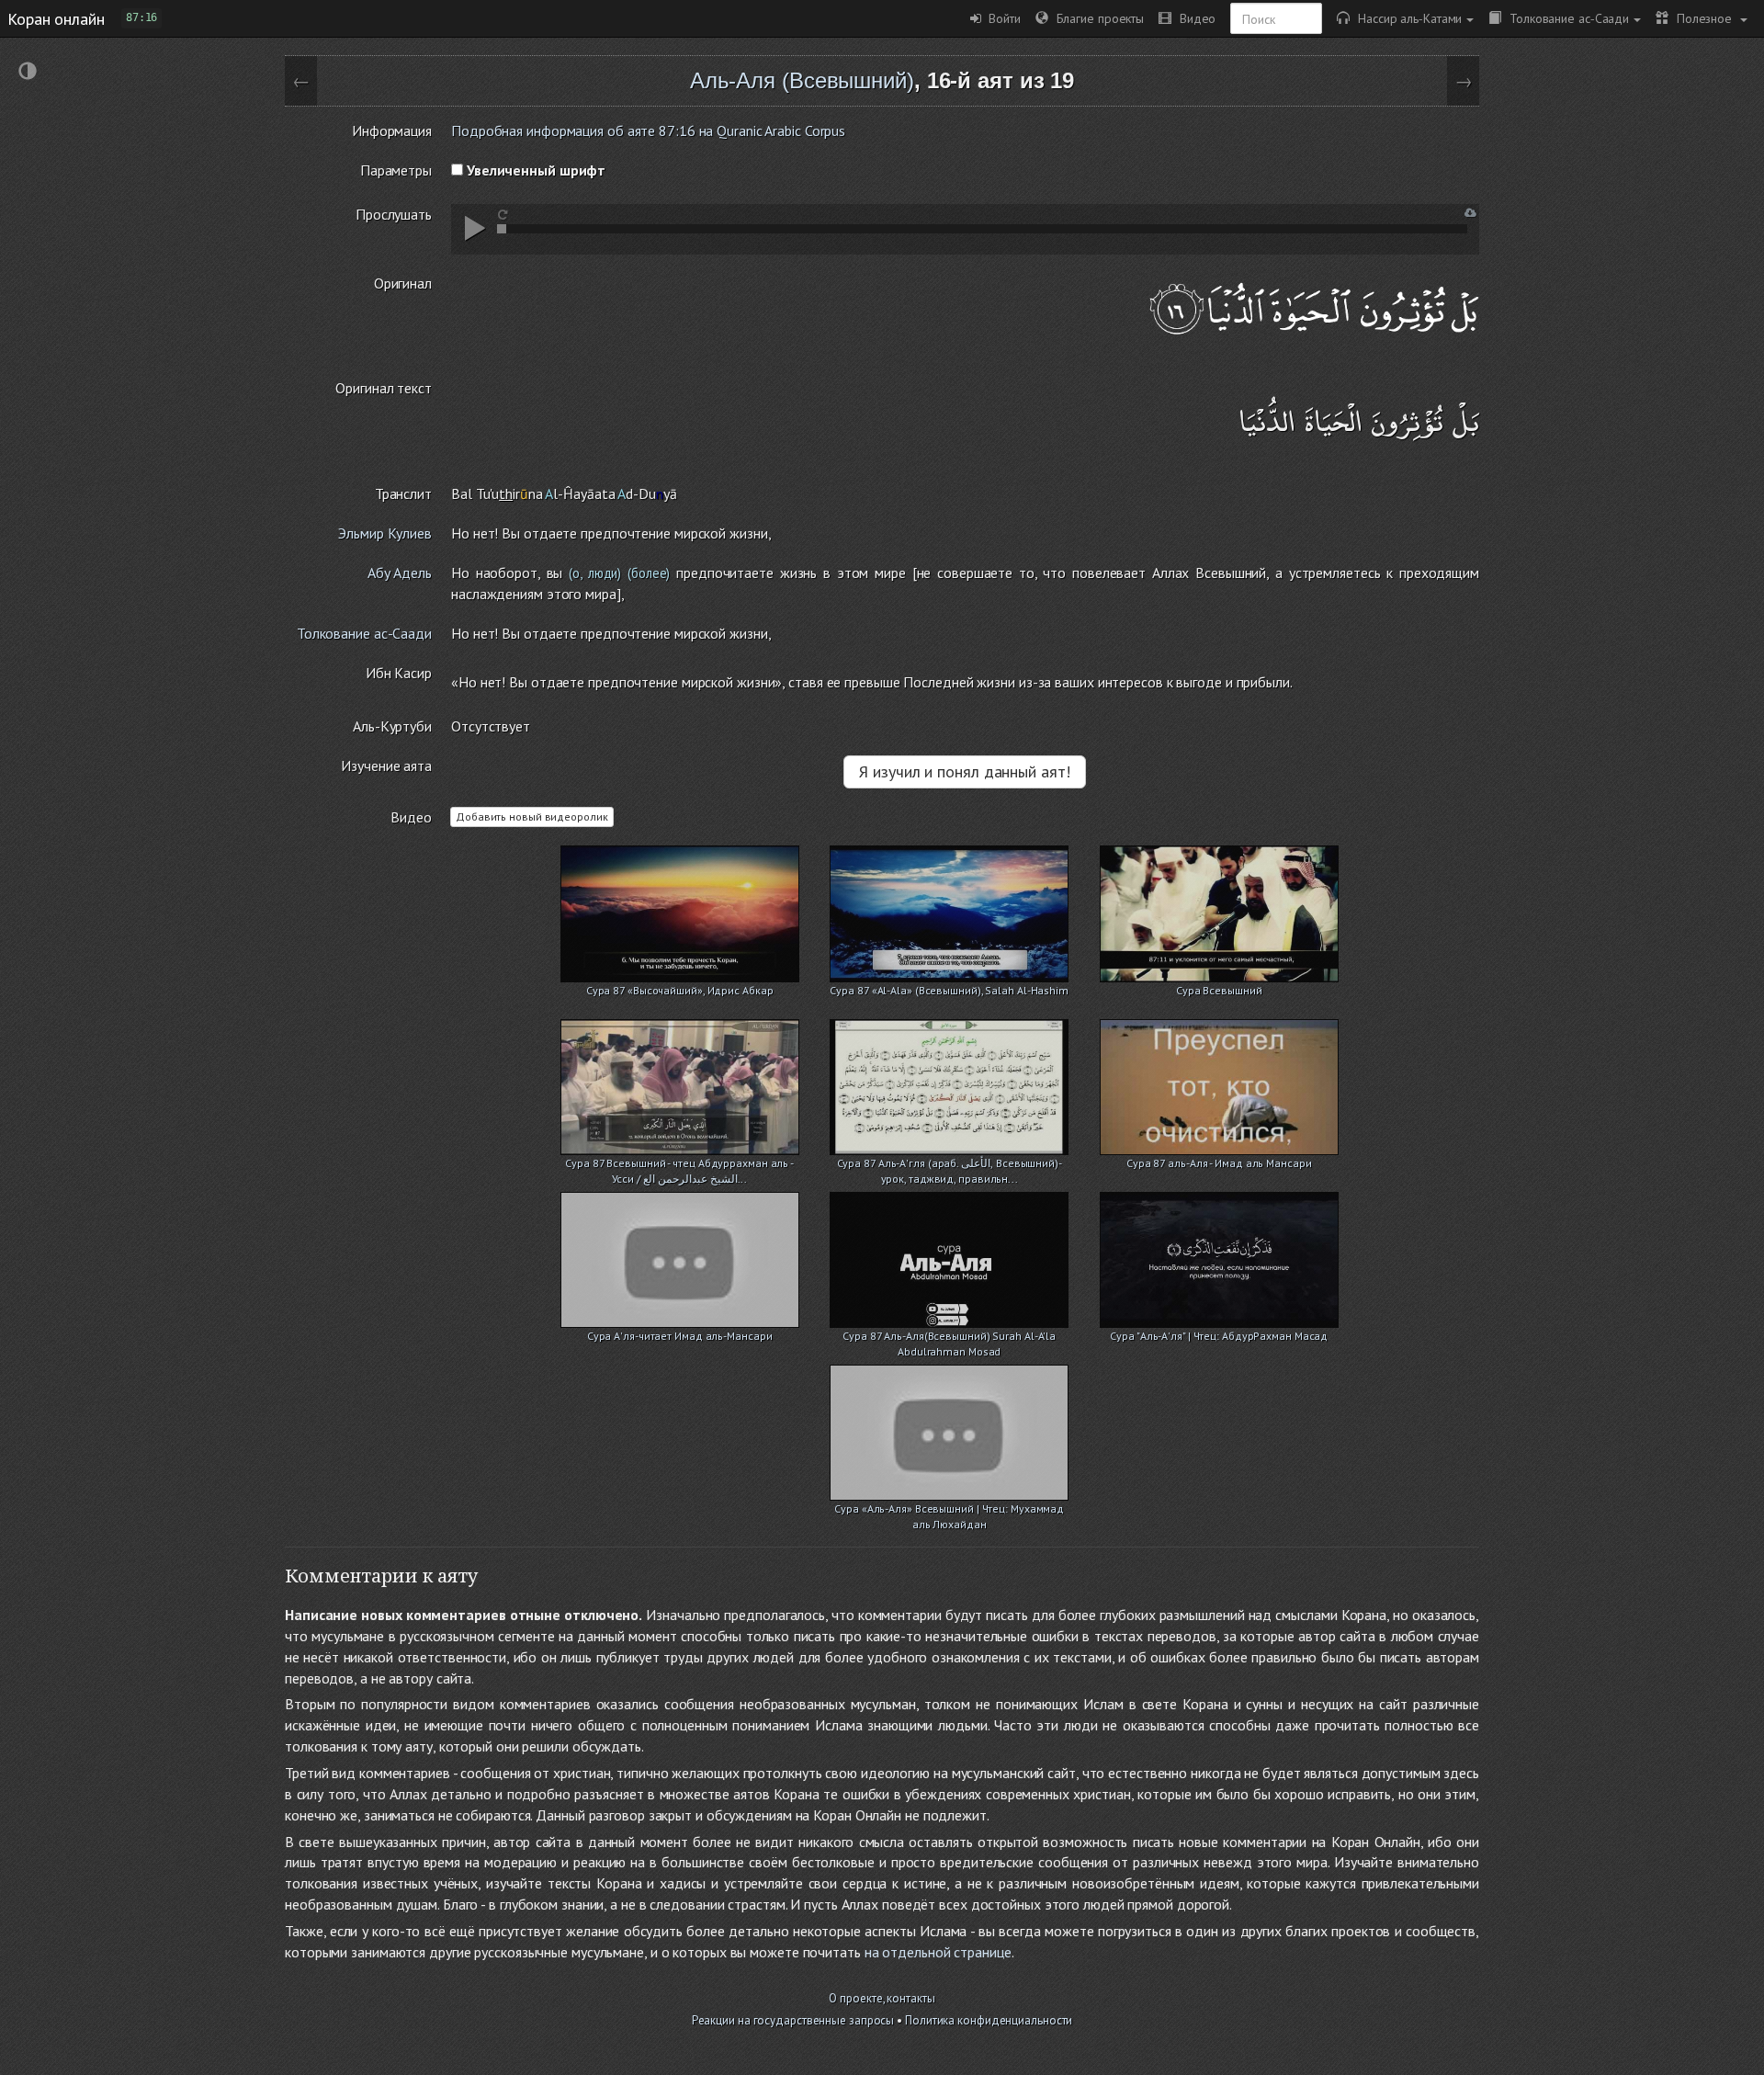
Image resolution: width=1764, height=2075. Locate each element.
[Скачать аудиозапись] (1470, 213)
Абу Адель (400, 573)
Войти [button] (1001, 18)
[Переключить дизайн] (28, 73)
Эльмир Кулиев (385, 533)
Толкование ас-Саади (1565, 18)
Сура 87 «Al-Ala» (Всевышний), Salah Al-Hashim (949, 990)
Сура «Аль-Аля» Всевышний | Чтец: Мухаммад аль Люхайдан (949, 1510)
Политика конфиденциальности (989, 2020)
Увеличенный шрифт (534, 170)
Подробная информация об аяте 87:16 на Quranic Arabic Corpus (648, 130)
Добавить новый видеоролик (532, 816)
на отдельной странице (938, 1952)
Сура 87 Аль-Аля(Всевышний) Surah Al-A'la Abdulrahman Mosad (949, 1338)
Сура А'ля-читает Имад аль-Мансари (680, 1336)
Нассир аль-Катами (1406, 18)
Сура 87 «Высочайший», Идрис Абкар (680, 990)
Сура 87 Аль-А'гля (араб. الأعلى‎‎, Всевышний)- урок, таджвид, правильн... (950, 1165)
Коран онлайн (56, 18)
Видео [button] (1193, 18)
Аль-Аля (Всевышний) (802, 80)
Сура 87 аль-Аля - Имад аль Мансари (1219, 1163)
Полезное (1702, 18)
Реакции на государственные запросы (793, 2020)
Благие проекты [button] (1096, 18)
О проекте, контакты (882, 1998)
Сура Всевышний (1219, 990)
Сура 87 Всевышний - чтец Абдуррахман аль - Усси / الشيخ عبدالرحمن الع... (679, 1165)
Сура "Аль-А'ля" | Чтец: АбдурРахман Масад (1219, 1336)
